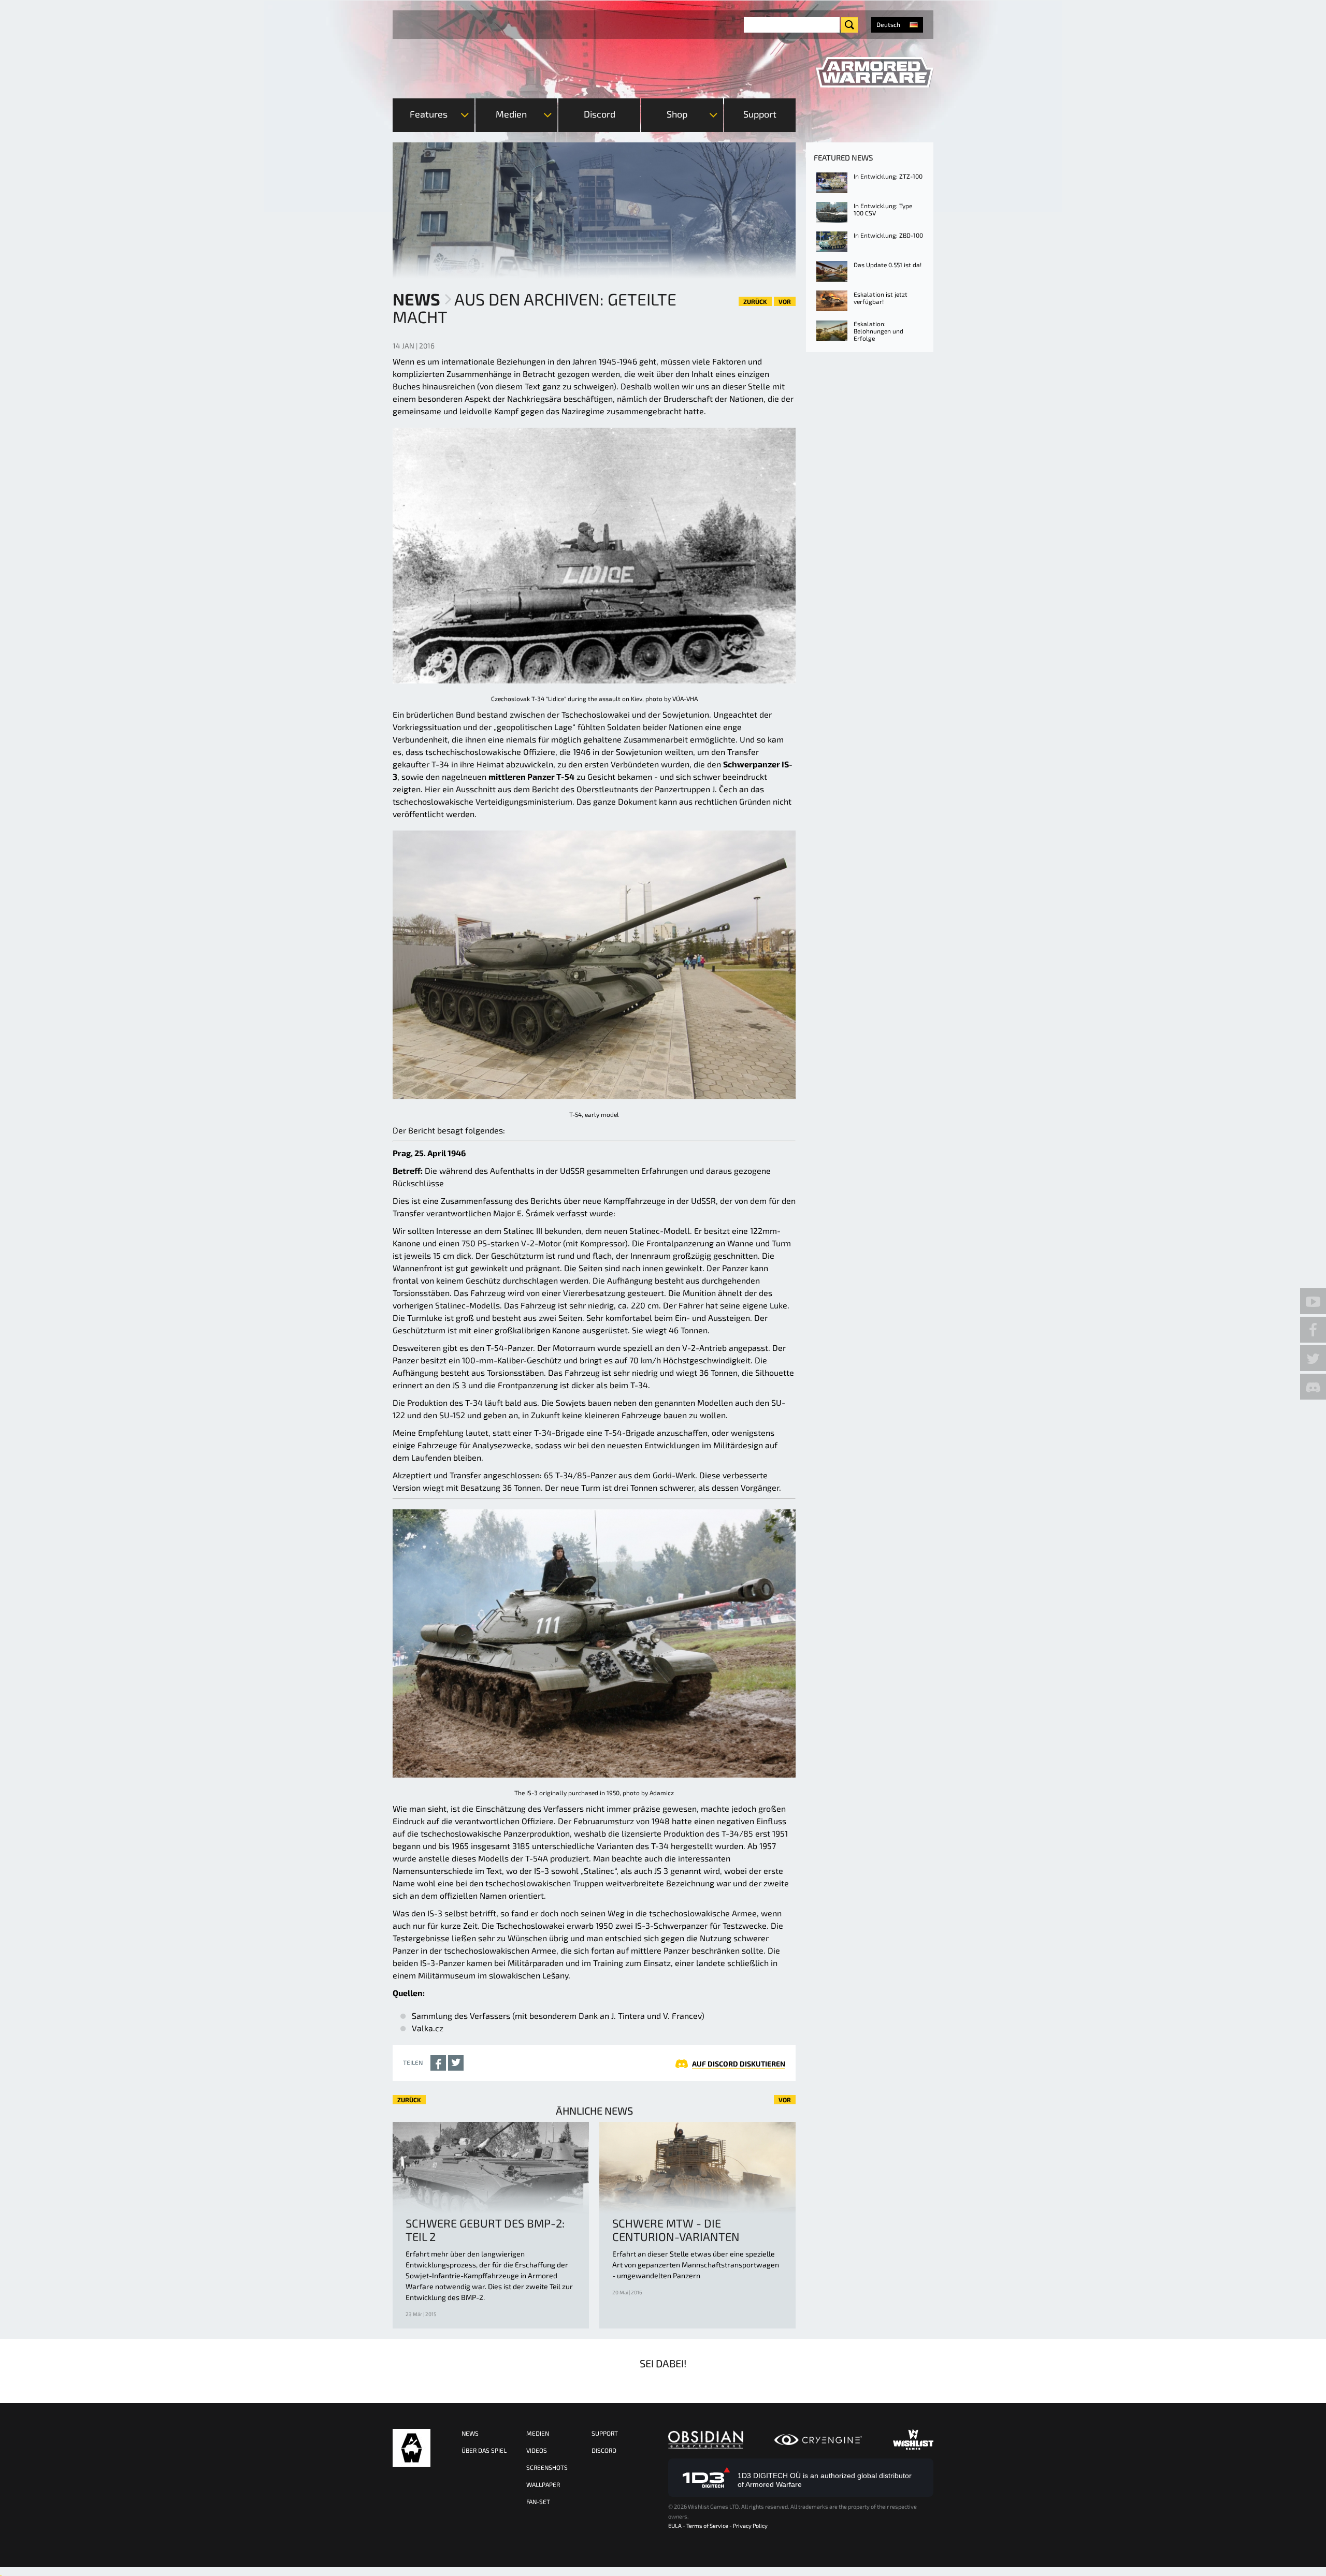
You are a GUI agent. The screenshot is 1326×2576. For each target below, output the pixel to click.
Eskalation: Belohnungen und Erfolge (878, 331)
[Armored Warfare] (875, 72)
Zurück (755, 301)
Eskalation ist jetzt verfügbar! (881, 298)
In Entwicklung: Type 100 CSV (883, 209)
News (416, 299)
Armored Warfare (412, 2448)
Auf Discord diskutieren (739, 2064)
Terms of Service (707, 2526)
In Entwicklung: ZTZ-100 (888, 176)
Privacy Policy (750, 2526)
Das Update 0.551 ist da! (888, 265)
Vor (785, 301)
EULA (675, 2526)
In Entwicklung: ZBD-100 (888, 235)
